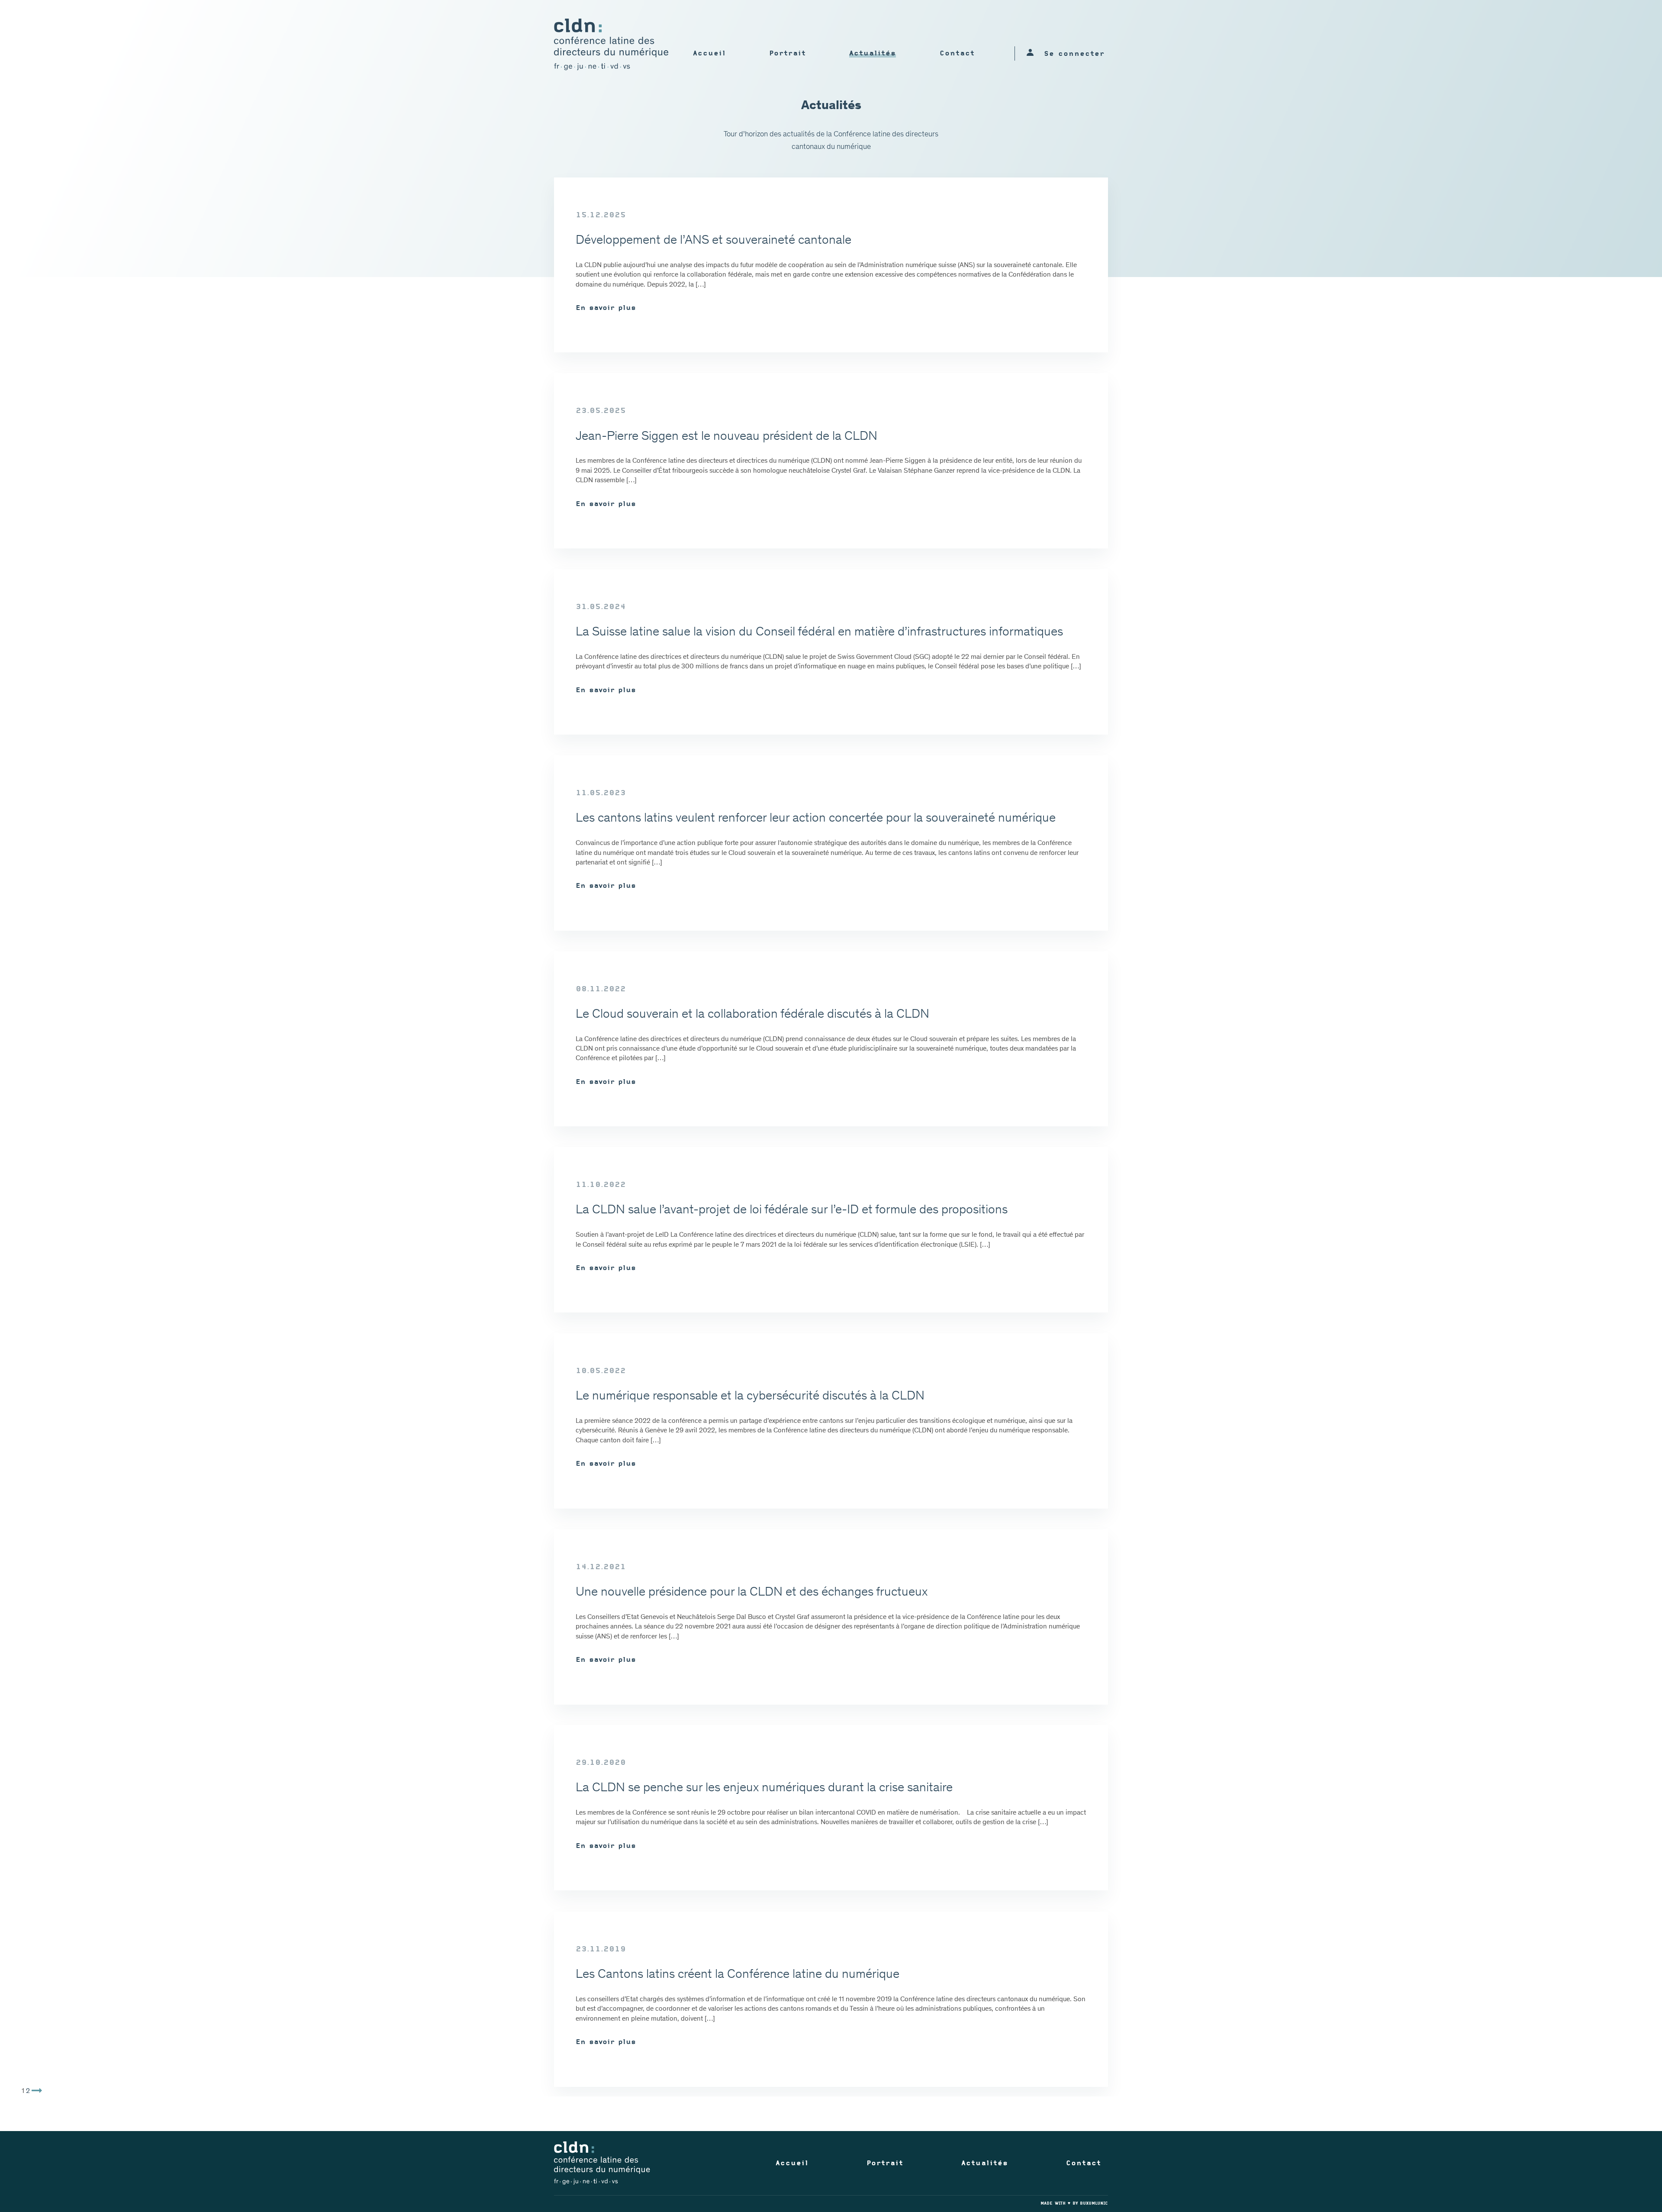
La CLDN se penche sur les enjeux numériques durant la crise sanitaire (764, 1788)
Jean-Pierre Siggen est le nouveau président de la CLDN (726, 437)
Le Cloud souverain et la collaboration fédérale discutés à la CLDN (752, 1015)
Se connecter (1074, 54)
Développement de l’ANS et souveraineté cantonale (713, 241)
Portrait (788, 54)
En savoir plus (606, 308)
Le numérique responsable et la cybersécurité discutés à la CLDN (750, 1396)
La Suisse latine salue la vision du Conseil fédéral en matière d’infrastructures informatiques (819, 632)
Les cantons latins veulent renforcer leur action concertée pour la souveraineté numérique (816, 819)
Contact (957, 54)
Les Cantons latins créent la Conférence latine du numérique (738, 1975)
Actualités (873, 54)
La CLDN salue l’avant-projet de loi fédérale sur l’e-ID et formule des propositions (792, 1210)
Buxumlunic (1094, 2204)
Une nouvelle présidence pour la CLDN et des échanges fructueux (752, 1593)
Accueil (709, 54)
